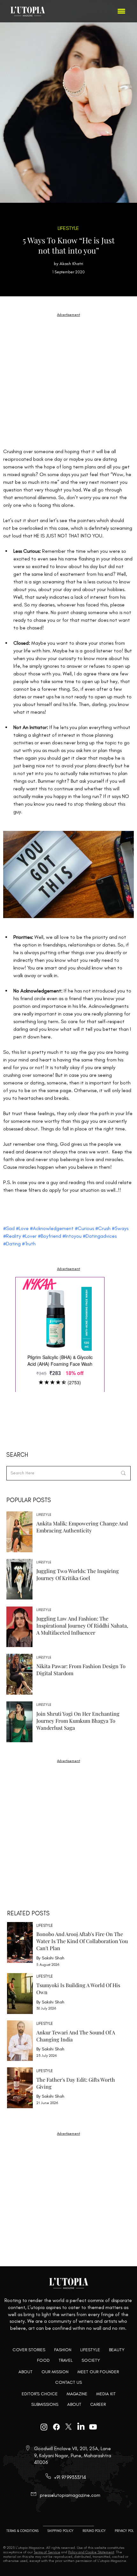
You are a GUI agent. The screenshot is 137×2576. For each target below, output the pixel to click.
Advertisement (68, 1269)
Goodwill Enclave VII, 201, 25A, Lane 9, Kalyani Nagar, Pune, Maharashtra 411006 (73, 2455)
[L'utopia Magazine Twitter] (68, 2427)
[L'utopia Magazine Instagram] (44, 2427)
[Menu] (122, 11)
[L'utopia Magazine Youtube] (93, 2427)
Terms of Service (47, 2552)
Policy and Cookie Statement (91, 2552)
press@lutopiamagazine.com (70, 2495)
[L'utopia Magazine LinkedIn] (81, 2427)
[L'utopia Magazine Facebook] (56, 2427)
